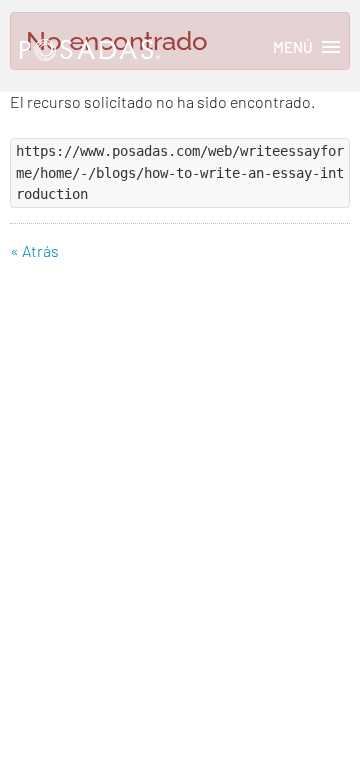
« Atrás (34, 250)
